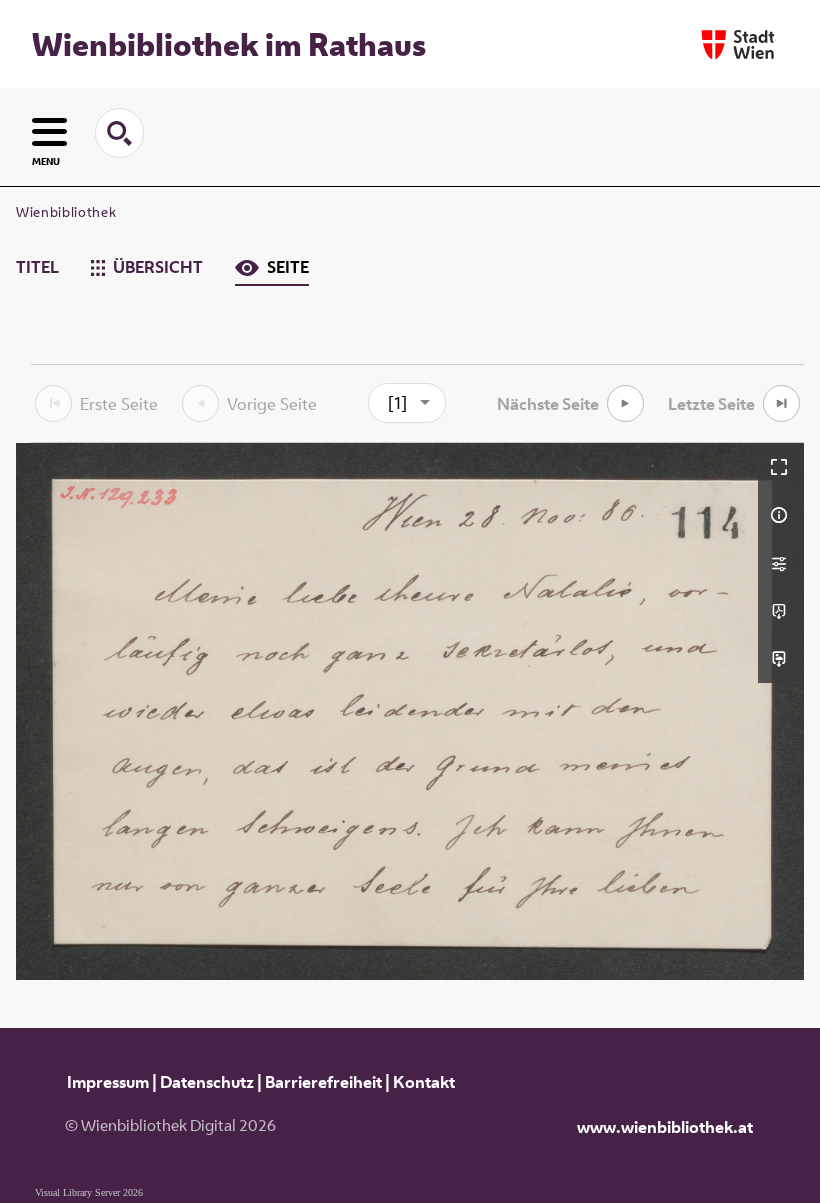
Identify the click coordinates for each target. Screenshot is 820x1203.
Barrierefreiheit (323, 1082)
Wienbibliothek (66, 212)
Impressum (108, 1082)
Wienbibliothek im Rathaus (229, 44)
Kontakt (424, 1082)
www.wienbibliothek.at (665, 1127)
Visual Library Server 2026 (89, 1192)
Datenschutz (207, 1082)
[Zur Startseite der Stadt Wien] (738, 44)
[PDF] (781, 611)
